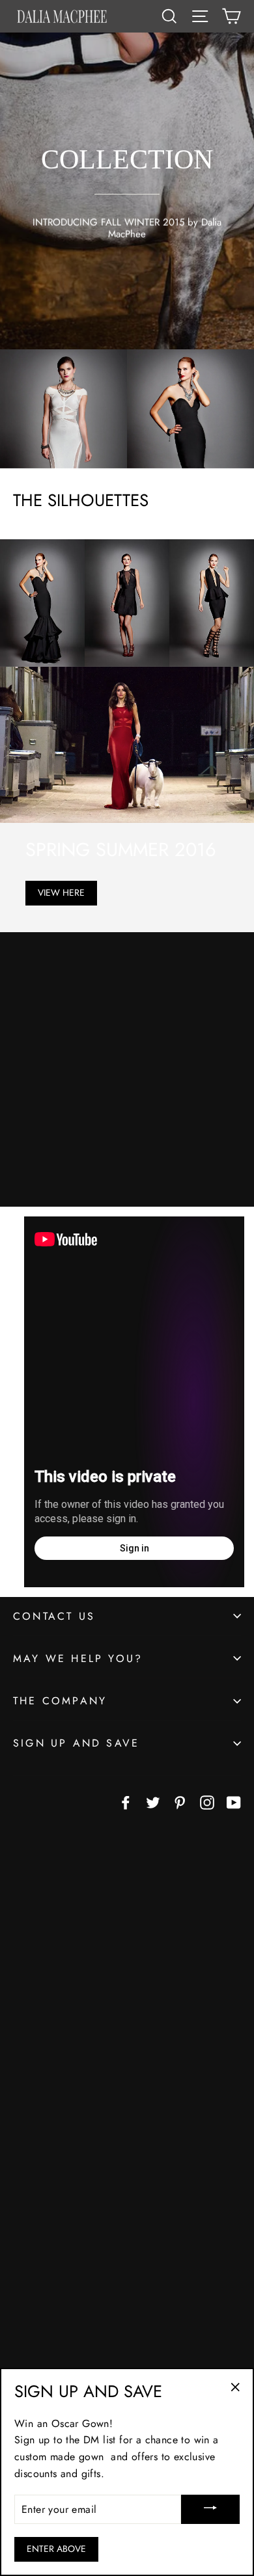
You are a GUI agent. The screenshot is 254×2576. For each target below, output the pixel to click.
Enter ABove (56, 2549)
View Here (61, 892)
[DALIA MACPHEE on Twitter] (153, 1801)
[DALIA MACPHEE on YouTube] (234, 1801)
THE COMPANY (60, 1701)
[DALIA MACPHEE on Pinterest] (180, 1801)
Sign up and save (76, 1743)
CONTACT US (54, 1616)
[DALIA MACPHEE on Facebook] (126, 1801)
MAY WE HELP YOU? (78, 1658)
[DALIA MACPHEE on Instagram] (207, 1801)
